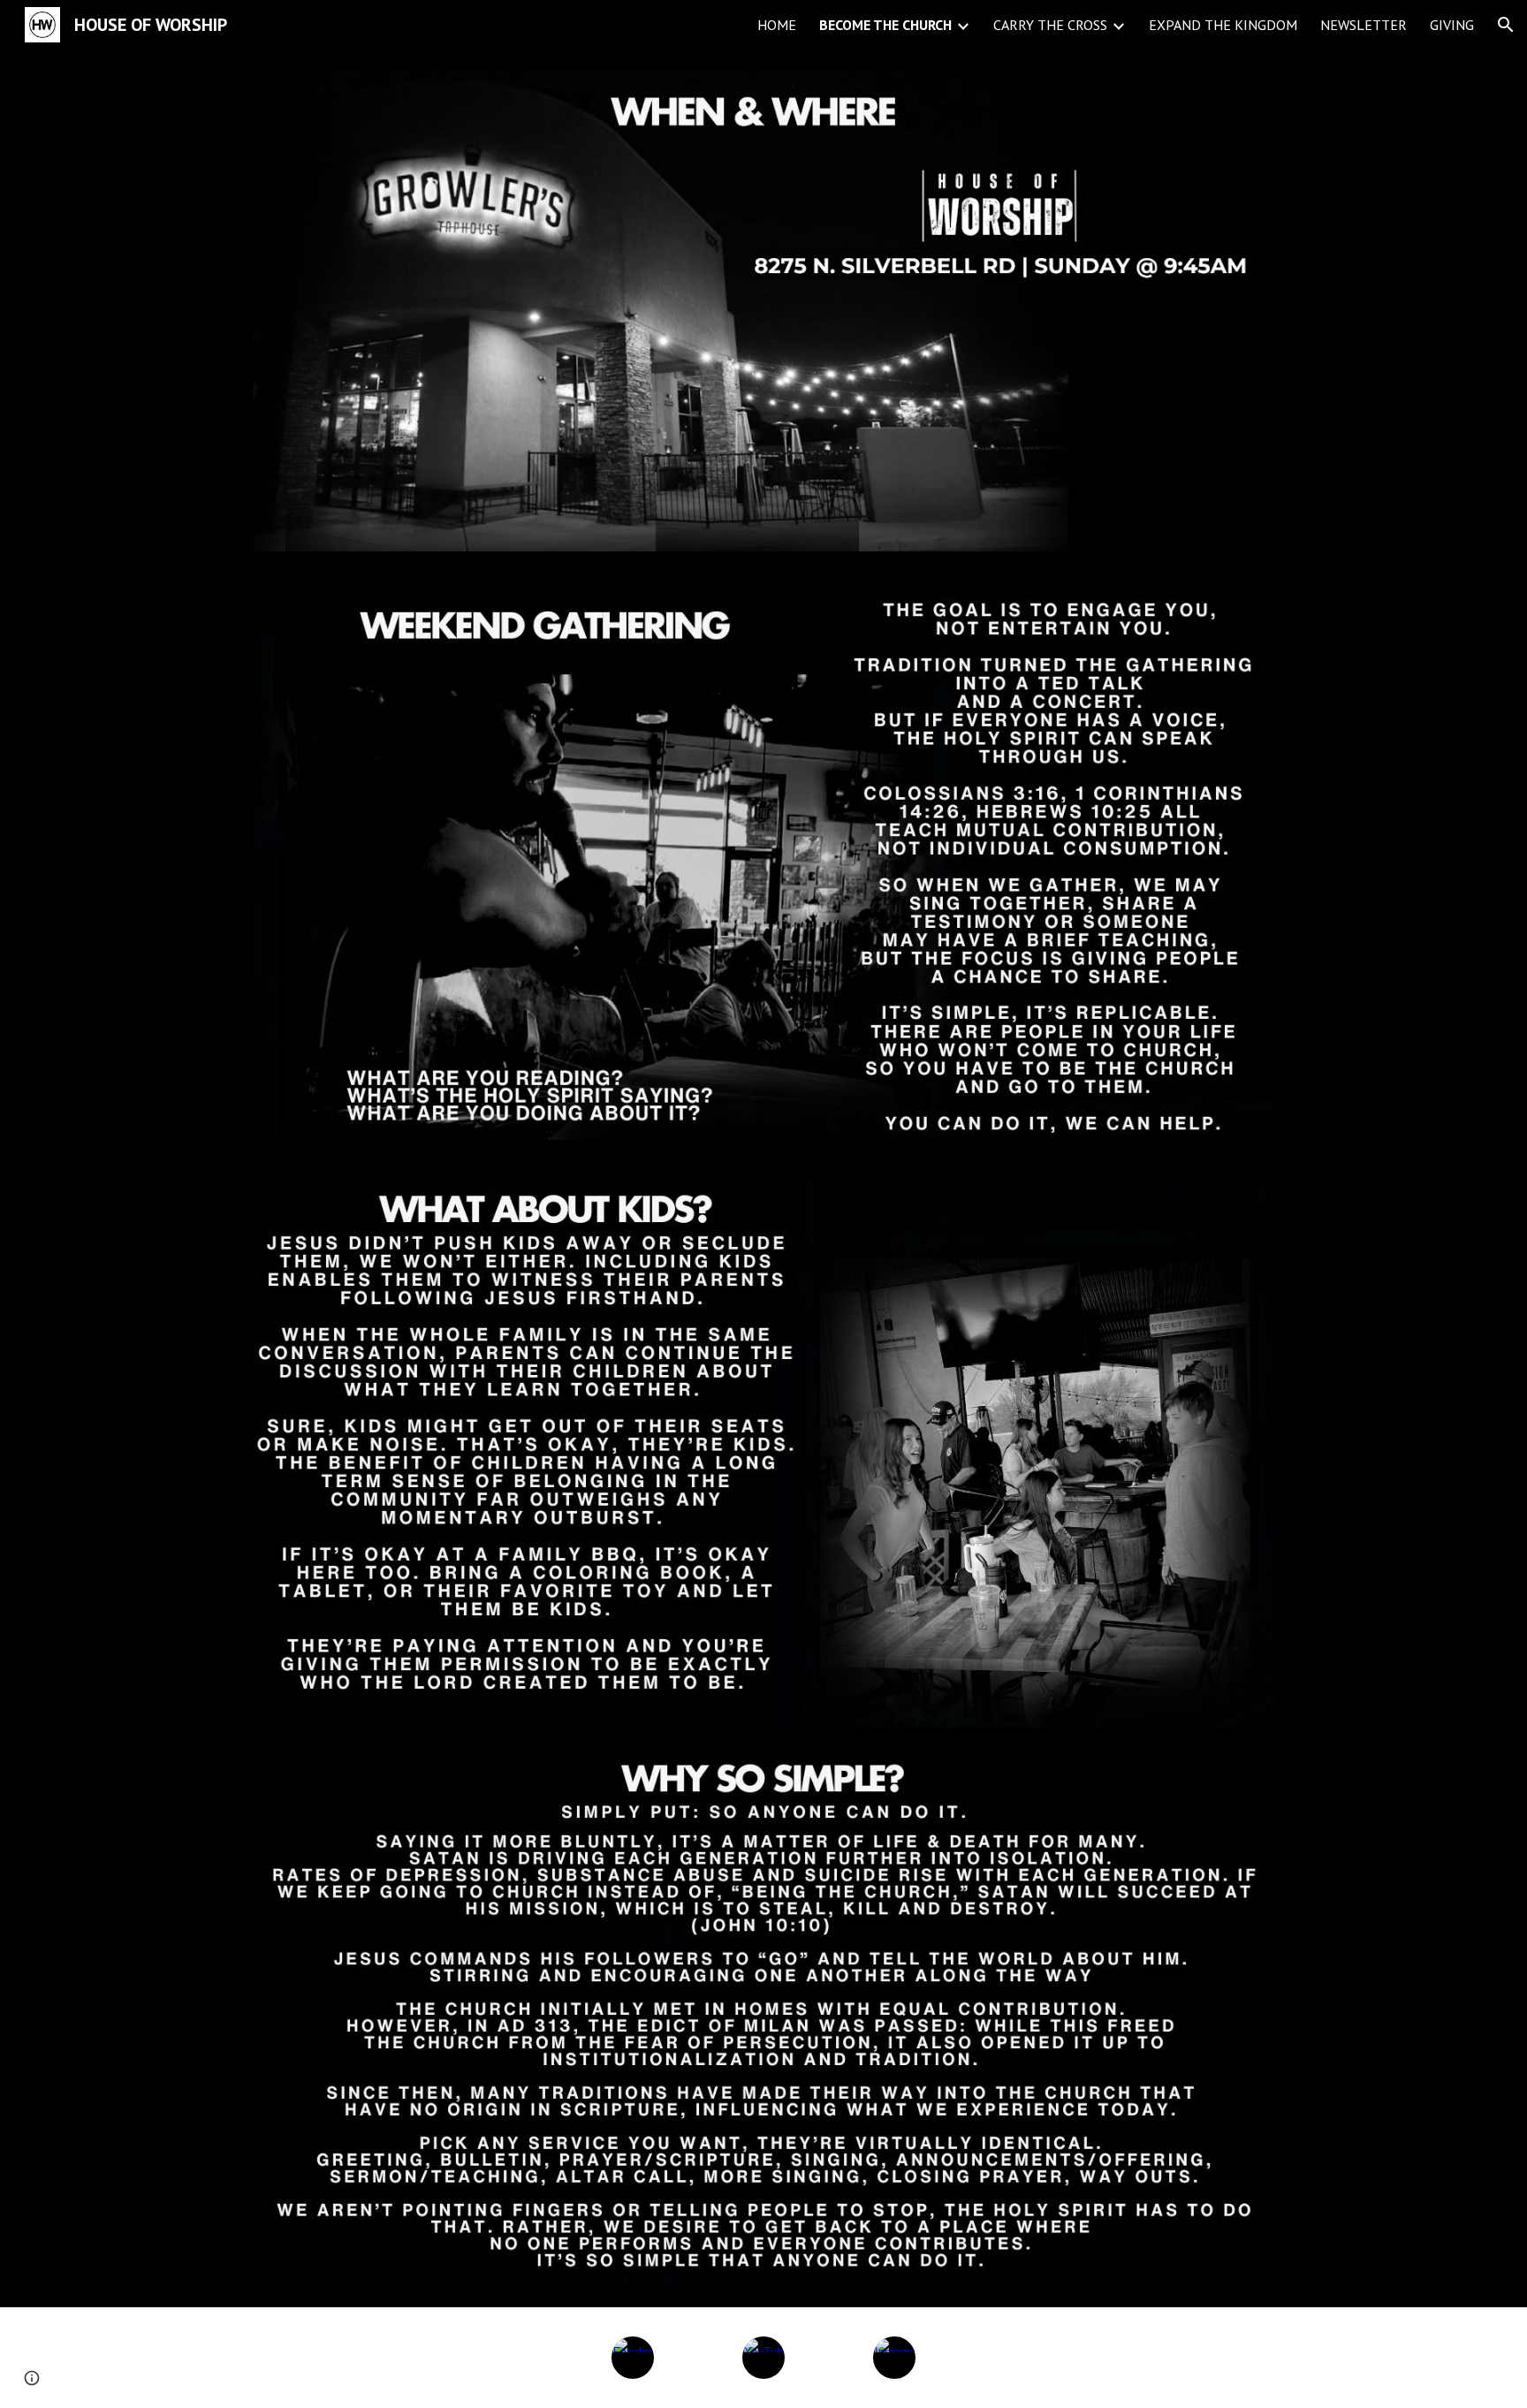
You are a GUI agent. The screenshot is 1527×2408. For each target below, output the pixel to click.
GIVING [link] (1452, 25)
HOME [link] (777, 25)
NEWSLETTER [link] (1364, 25)
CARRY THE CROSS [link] (1050, 25)
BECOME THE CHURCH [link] (885, 25)
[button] (1506, 25)
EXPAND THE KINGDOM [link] (1223, 25)
